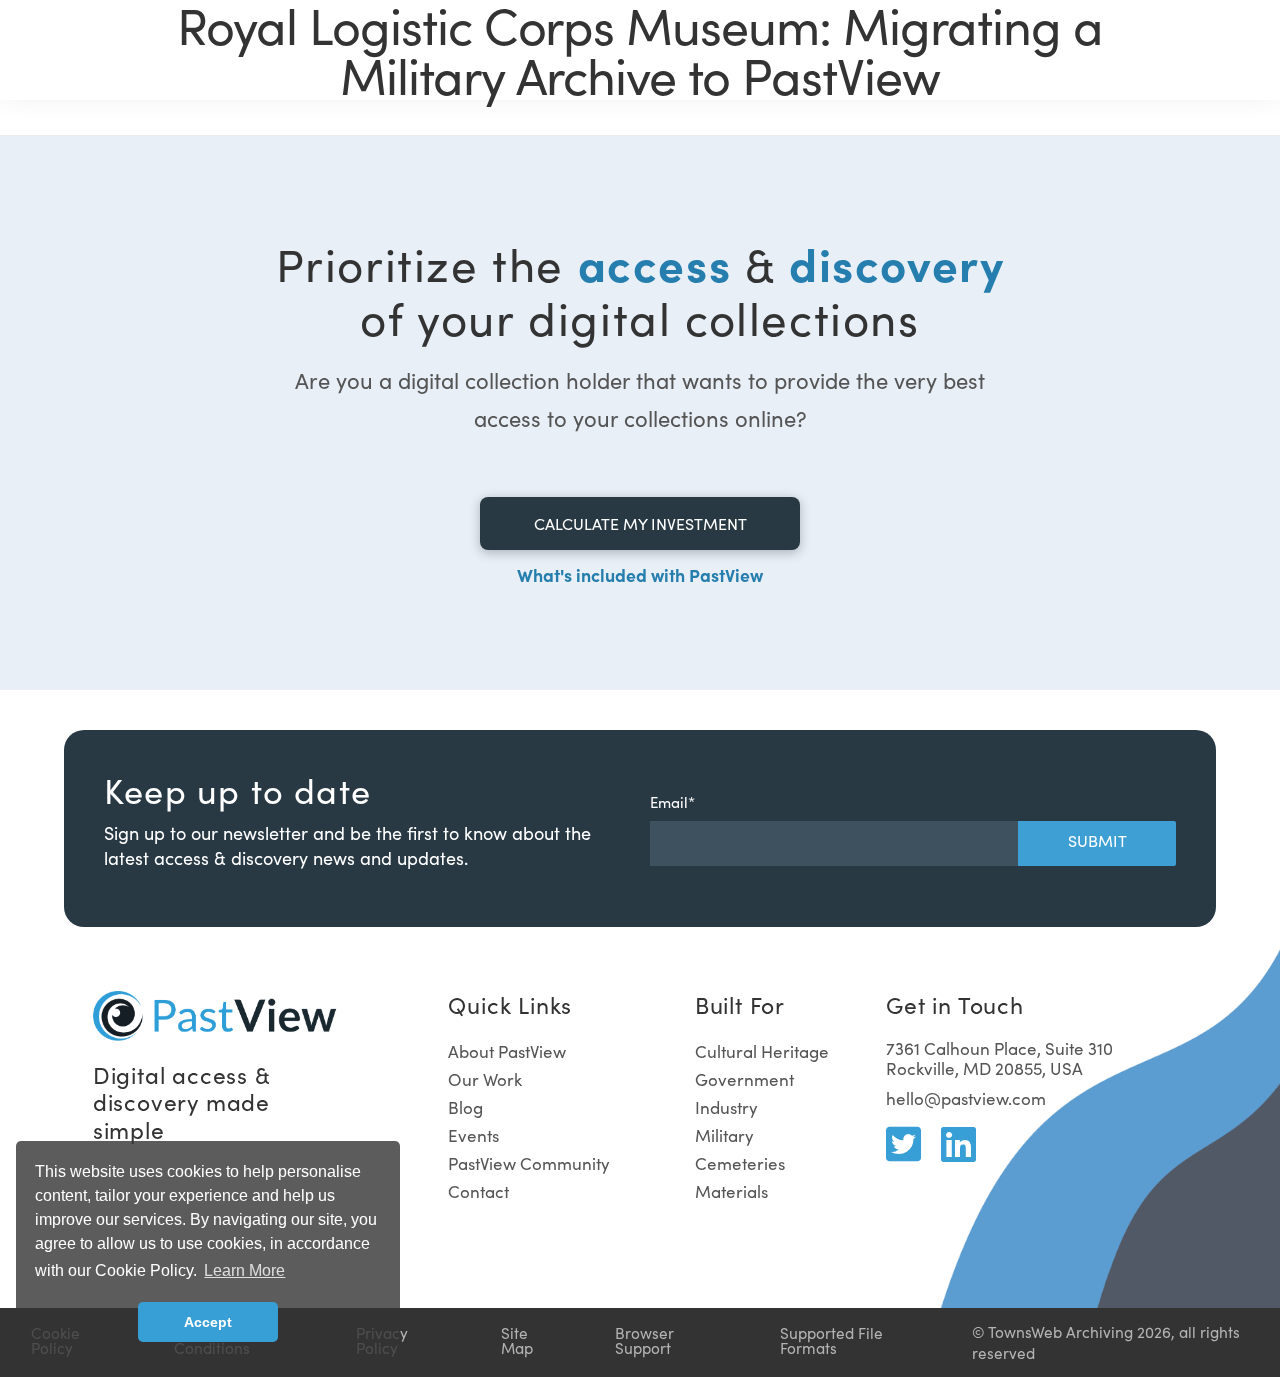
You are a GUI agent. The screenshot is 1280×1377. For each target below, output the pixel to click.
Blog (465, 1107)
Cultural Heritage (762, 1051)
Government (744, 1079)
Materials (731, 1191)
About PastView (507, 1051)
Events (473, 1135)
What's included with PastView (640, 574)
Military (724, 1135)
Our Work (485, 1079)
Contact (478, 1191)
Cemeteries (740, 1163)
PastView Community (529, 1163)
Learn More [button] (244, 1270)
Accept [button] (208, 1322)
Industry (726, 1107)
